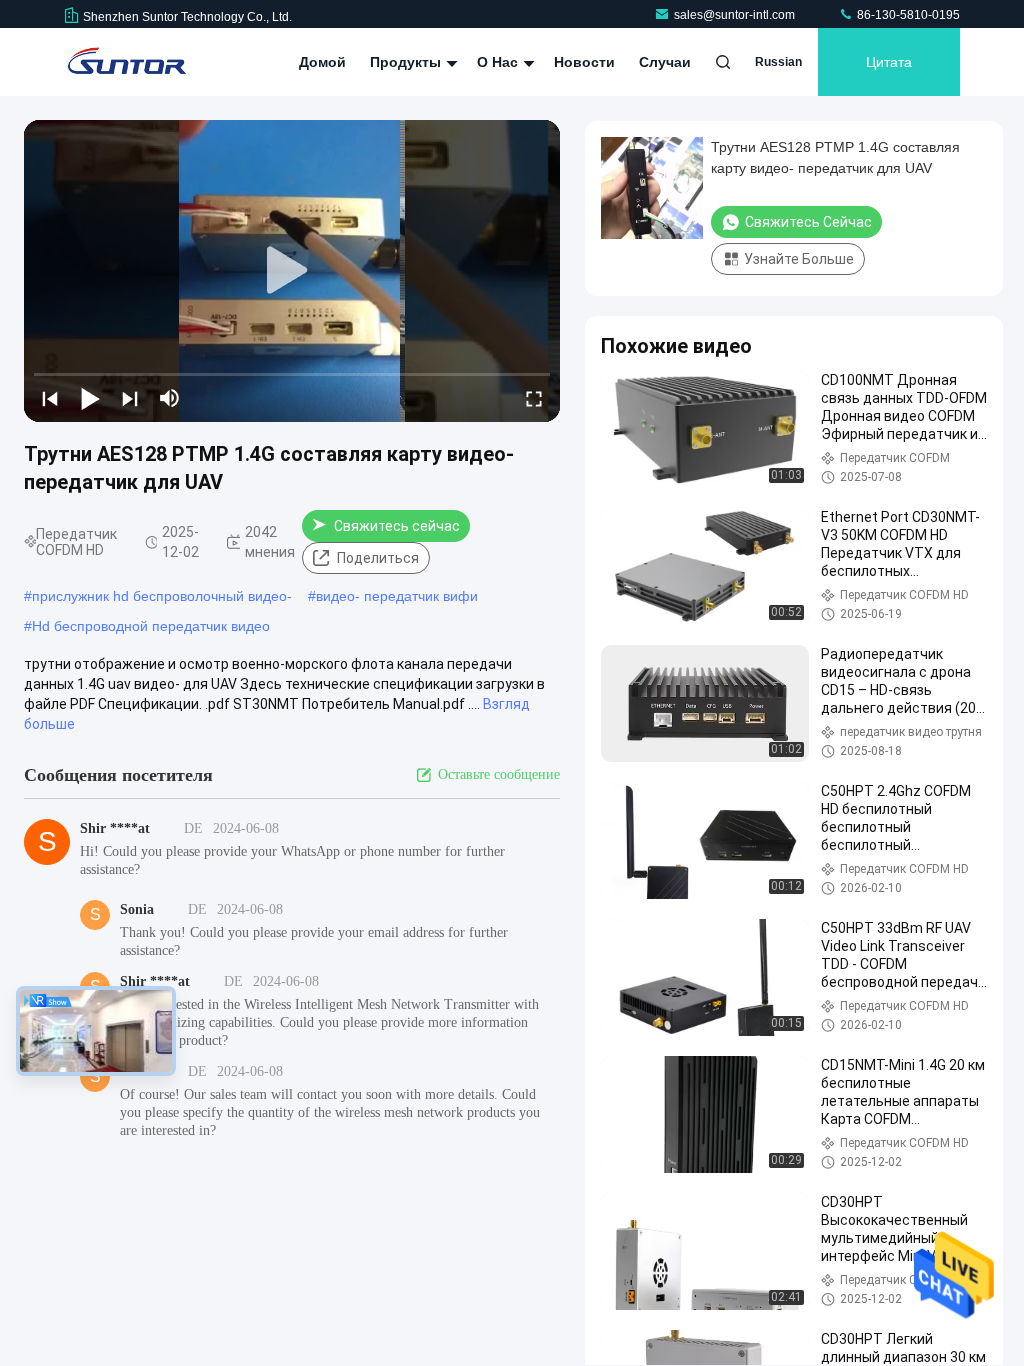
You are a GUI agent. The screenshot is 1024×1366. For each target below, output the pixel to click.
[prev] (50, 398)
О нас (499, 62)
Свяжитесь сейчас (397, 526)
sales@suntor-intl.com (736, 15)
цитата (889, 62)
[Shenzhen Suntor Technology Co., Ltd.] (127, 62)
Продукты (407, 62)
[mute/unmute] (170, 398)
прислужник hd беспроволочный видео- (162, 596)
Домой (322, 62)
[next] (130, 398)
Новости (584, 62)
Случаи (665, 62)
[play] (292, 271)
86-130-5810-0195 (907, 15)
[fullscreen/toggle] (534, 398)
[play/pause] (90, 398)
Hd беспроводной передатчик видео (151, 626)
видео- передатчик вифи (397, 596)
